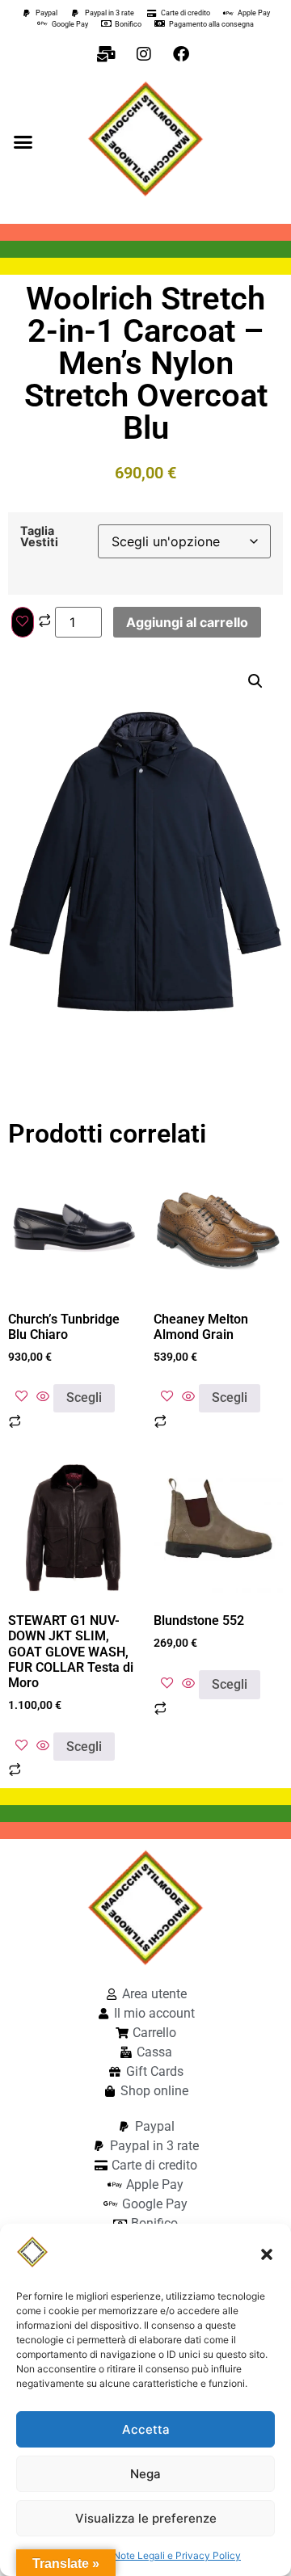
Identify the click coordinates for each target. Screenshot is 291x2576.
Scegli (84, 1397)
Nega (145, 2474)
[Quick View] (43, 1397)
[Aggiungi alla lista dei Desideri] (23, 622)
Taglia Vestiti (39, 537)
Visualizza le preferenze (146, 2518)
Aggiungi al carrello (187, 622)
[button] (267, 2254)
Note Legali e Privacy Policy (177, 2555)
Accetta (146, 2429)
